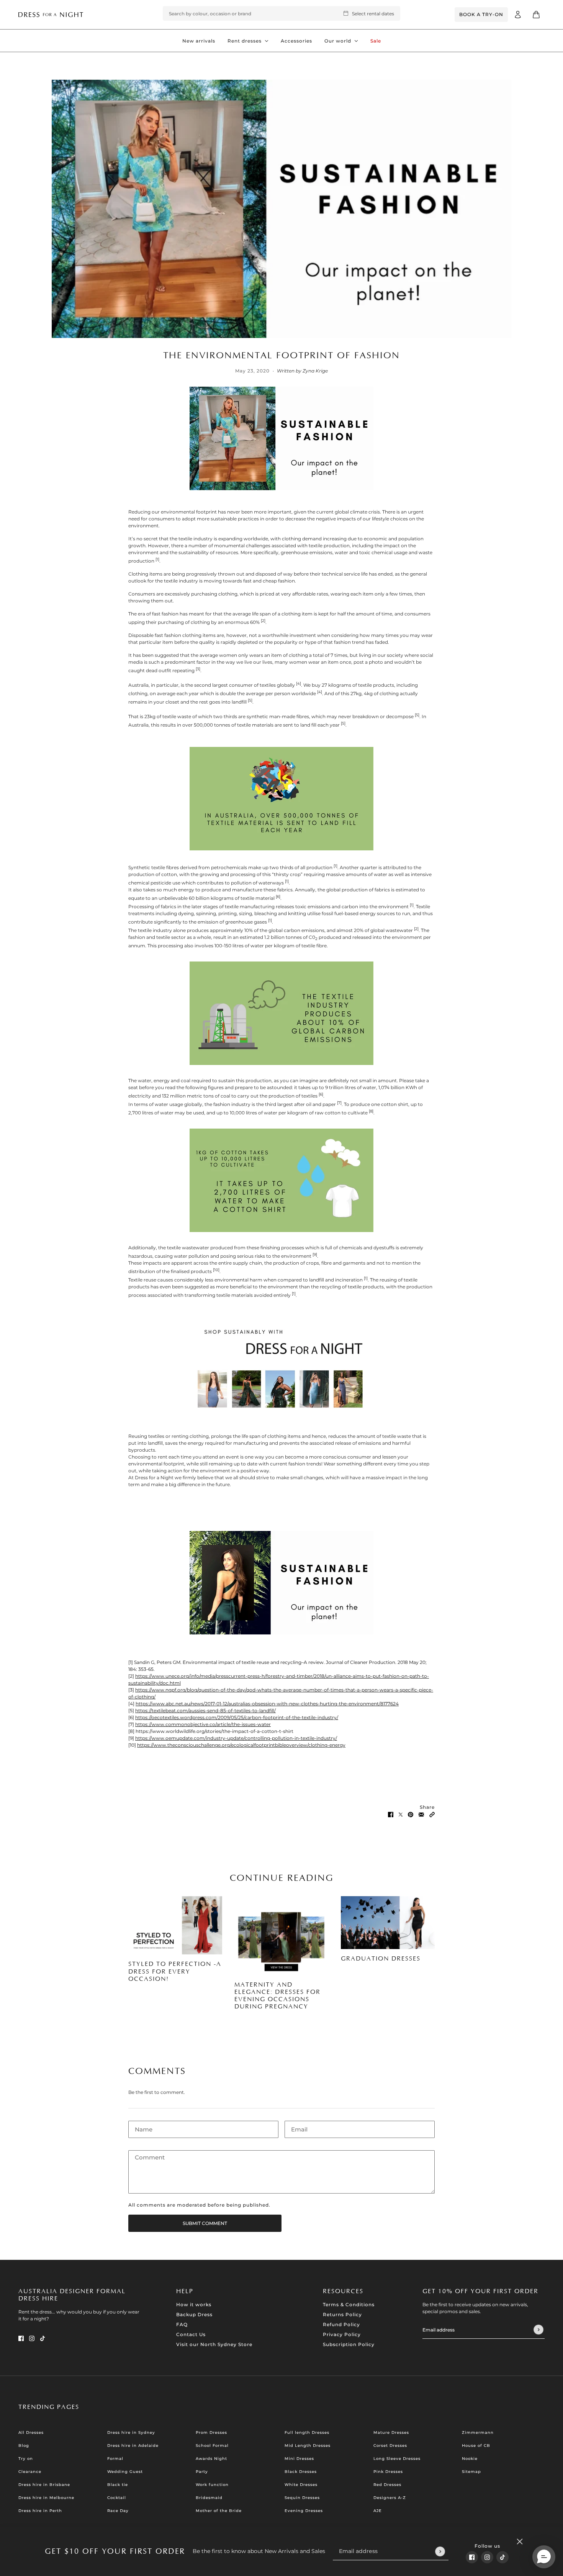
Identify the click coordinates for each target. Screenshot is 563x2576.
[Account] (518, 15)
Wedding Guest (125, 2472)
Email (298, 2127)
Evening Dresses (304, 2511)
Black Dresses (301, 2472)
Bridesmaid (209, 2498)
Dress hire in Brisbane (44, 2485)
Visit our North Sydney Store (214, 2344)
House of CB (476, 2446)
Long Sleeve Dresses (397, 2459)
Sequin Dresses (302, 2498)
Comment (148, 2157)
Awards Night (211, 2459)
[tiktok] (502, 2557)
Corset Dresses (390, 2446)
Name (142, 2127)
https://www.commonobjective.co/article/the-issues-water (203, 1724)
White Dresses (301, 2485)
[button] (432, 1814)
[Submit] (440, 2551)
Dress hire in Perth (40, 2511)
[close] (520, 2542)
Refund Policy (341, 2324)
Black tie (118, 2485)
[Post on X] (401, 1814)
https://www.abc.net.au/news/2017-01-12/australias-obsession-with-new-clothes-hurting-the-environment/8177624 (267, 1704)
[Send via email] (421, 1814)
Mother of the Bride (219, 2511)
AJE (378, 2511)
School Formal (212, 2446)
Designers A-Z (390, 2498)
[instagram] (487, 2557)
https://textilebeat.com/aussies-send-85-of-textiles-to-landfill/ (205, 1710)
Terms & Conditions (349, 2304)
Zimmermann (478, 2432)
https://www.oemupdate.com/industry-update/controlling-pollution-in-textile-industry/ (236, 1738)
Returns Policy (342, 2314)
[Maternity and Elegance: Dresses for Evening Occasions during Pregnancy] (281, 1936)
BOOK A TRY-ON (481, 14)
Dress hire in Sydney (131, 2432)
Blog (24, 2446)
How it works (194, 2304)
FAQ (182, 2324)
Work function (212, 2485)
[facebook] (472, 2557)
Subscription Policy (349, 2344)
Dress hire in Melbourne (46, 2498)
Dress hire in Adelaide (133, 2446)
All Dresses (31, 2432)
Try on (26, 2459)
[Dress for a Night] (51, 14)
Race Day (118, 2511)
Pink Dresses (388, 2472)
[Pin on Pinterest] (411, 1814)
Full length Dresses (307, 2432)
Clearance (30, 2472)
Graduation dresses (381, 1959)
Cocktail (117, 2498)
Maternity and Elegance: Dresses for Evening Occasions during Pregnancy (277, 1996)
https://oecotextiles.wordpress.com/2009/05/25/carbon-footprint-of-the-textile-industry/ (237, 1717)
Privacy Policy (342, 2334)
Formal (115, 2459)
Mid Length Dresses (308, 2446)
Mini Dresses (299, 2459)
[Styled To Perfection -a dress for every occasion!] (175, 1925)
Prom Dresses (211, 2432)
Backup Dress (194, 2314)
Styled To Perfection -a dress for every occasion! (175, 1971)
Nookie (470, 2459)
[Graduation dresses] (388, 1923)
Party (202, 2472)
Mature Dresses (391, 2432)
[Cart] (536, 15)
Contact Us (191, 2334)
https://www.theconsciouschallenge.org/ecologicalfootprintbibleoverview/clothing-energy (241, 1745)
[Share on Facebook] (391, 1814)
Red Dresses (387, 2485)
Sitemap (471, 2472)
